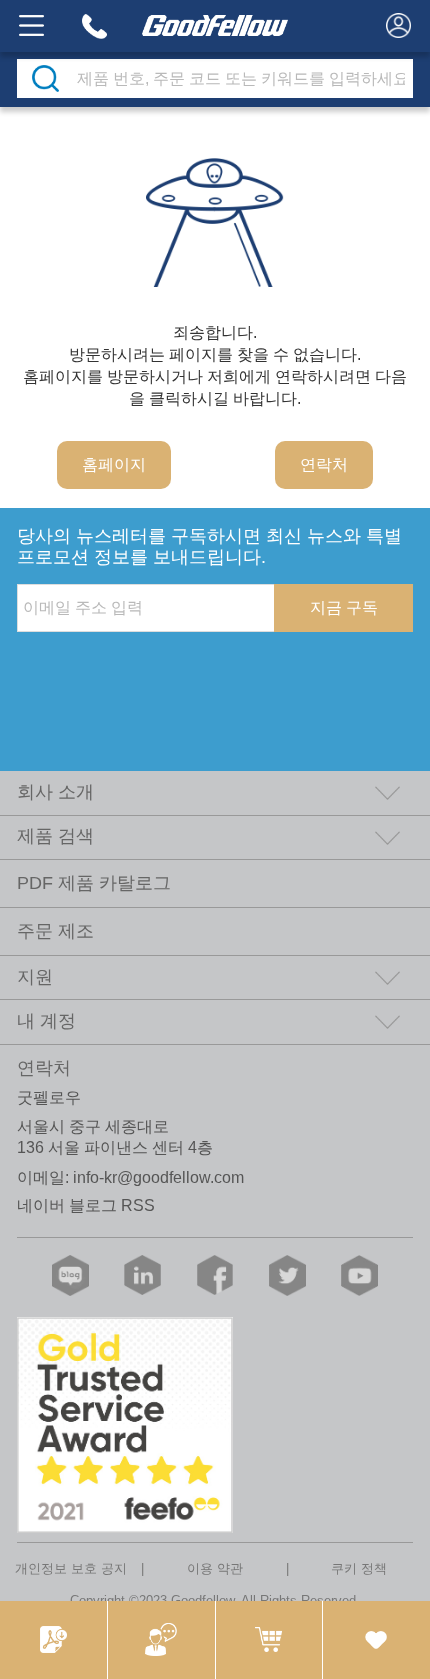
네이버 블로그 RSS (86, 1205)
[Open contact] (161, 1640)
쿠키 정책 (359, 1568)
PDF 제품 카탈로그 (94, 883)
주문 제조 (55, 931)
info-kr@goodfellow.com (158, 1177)
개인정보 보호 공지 (71, 1568)
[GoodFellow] (215, 26)
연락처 (324, 464)
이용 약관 (215, 1568)
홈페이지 (114, 464)
